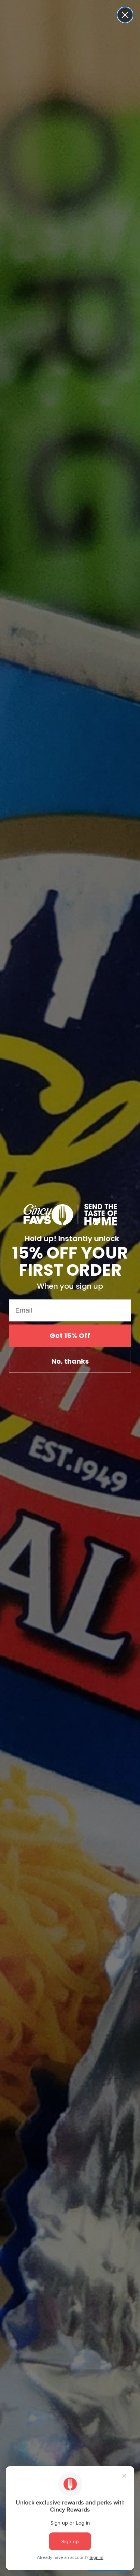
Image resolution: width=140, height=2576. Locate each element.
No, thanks (70, 1361)
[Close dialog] (125, 15)
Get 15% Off (70, 1335)
